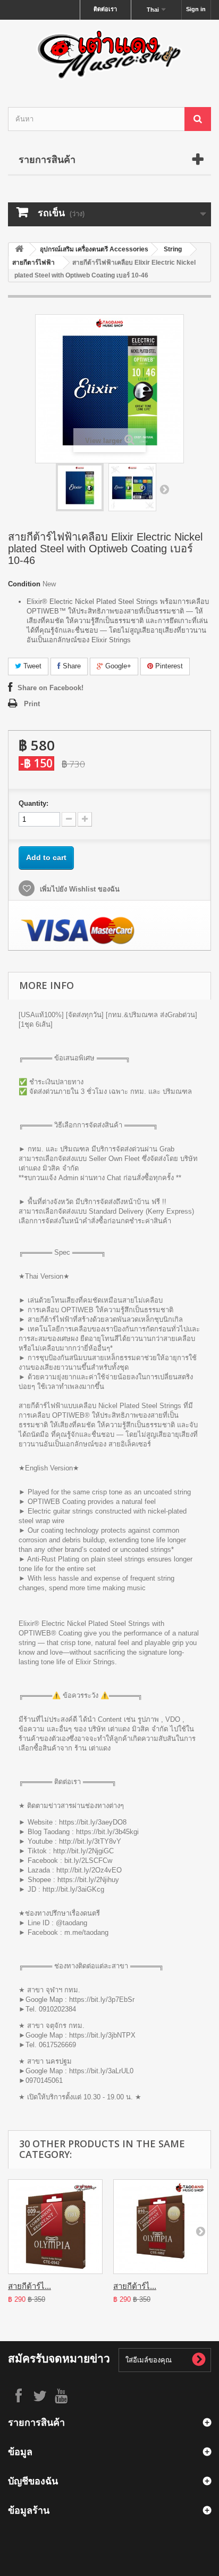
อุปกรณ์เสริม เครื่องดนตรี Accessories (94, 249)
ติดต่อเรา (105, 9)
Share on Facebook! (50, 688)
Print (32, 704)
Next (164, 489)
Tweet (31, 666)
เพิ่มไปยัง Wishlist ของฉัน (79, 889)
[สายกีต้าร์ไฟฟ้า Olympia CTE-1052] (161, 2227)
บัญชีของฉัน (33, 2481)
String (173, 249)
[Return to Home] (19, 250)
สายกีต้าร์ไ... (30, 2286)
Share (71, 666)
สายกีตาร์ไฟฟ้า (33, 263)
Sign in (196, 9)
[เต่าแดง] (109, 54)
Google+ (117, 666)
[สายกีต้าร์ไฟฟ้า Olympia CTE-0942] (55, 2227)
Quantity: (33, 803)
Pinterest (168, 666)
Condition (24, 584)
